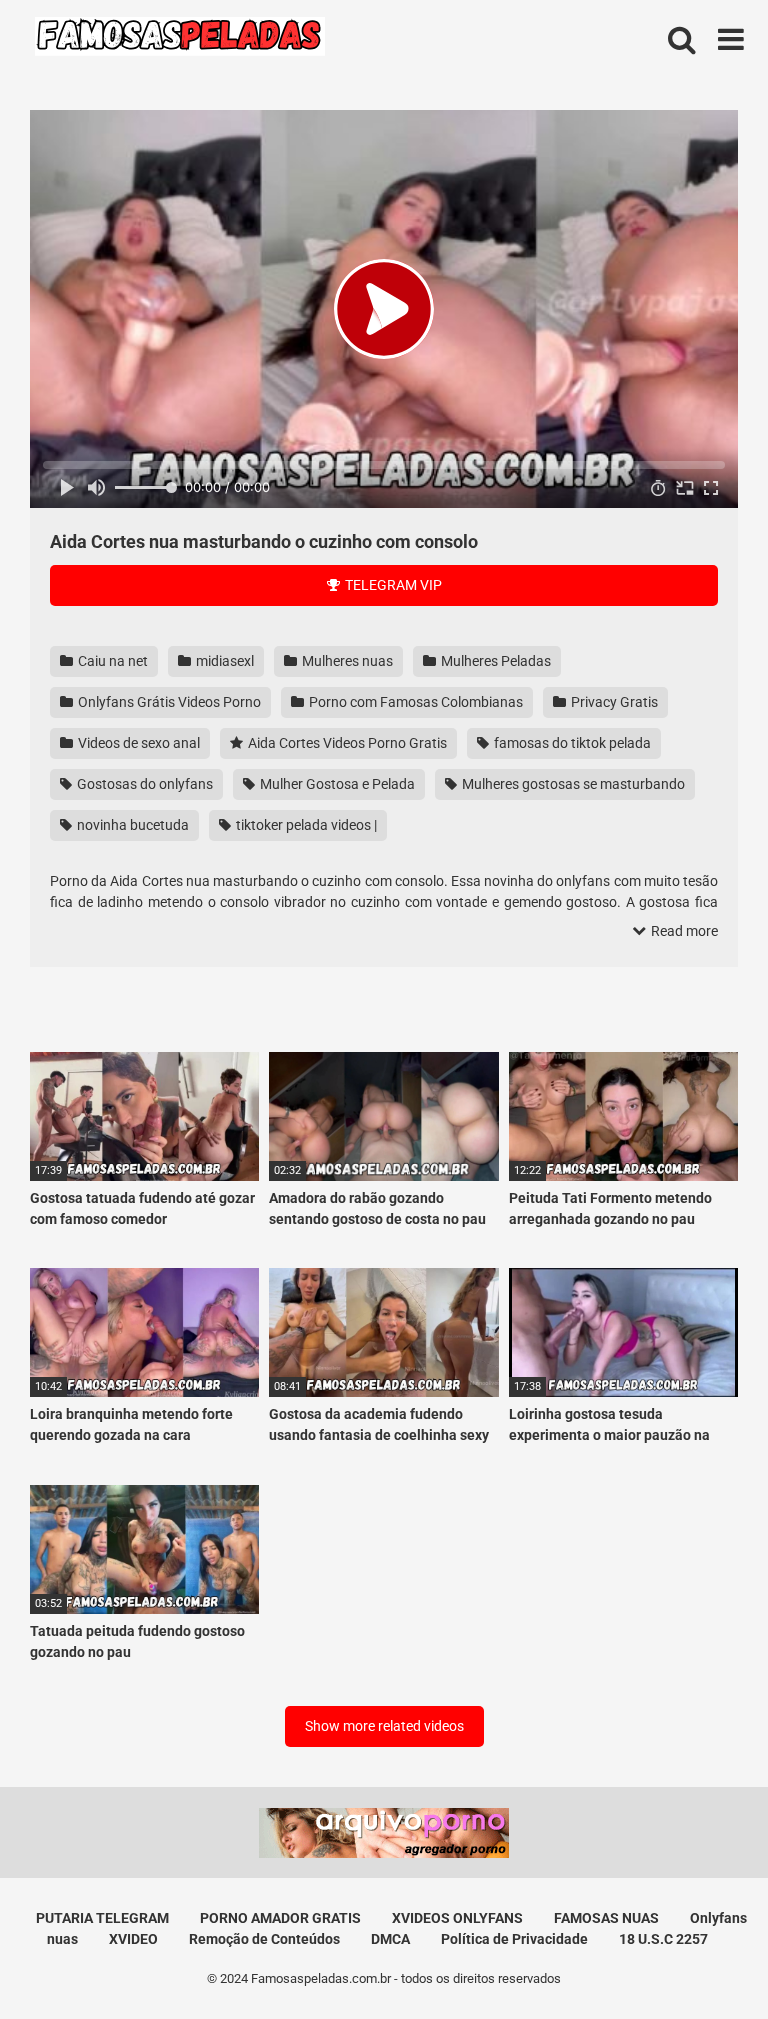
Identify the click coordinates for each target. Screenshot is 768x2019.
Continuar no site (384, 1144)
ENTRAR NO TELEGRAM (384, 1083)
